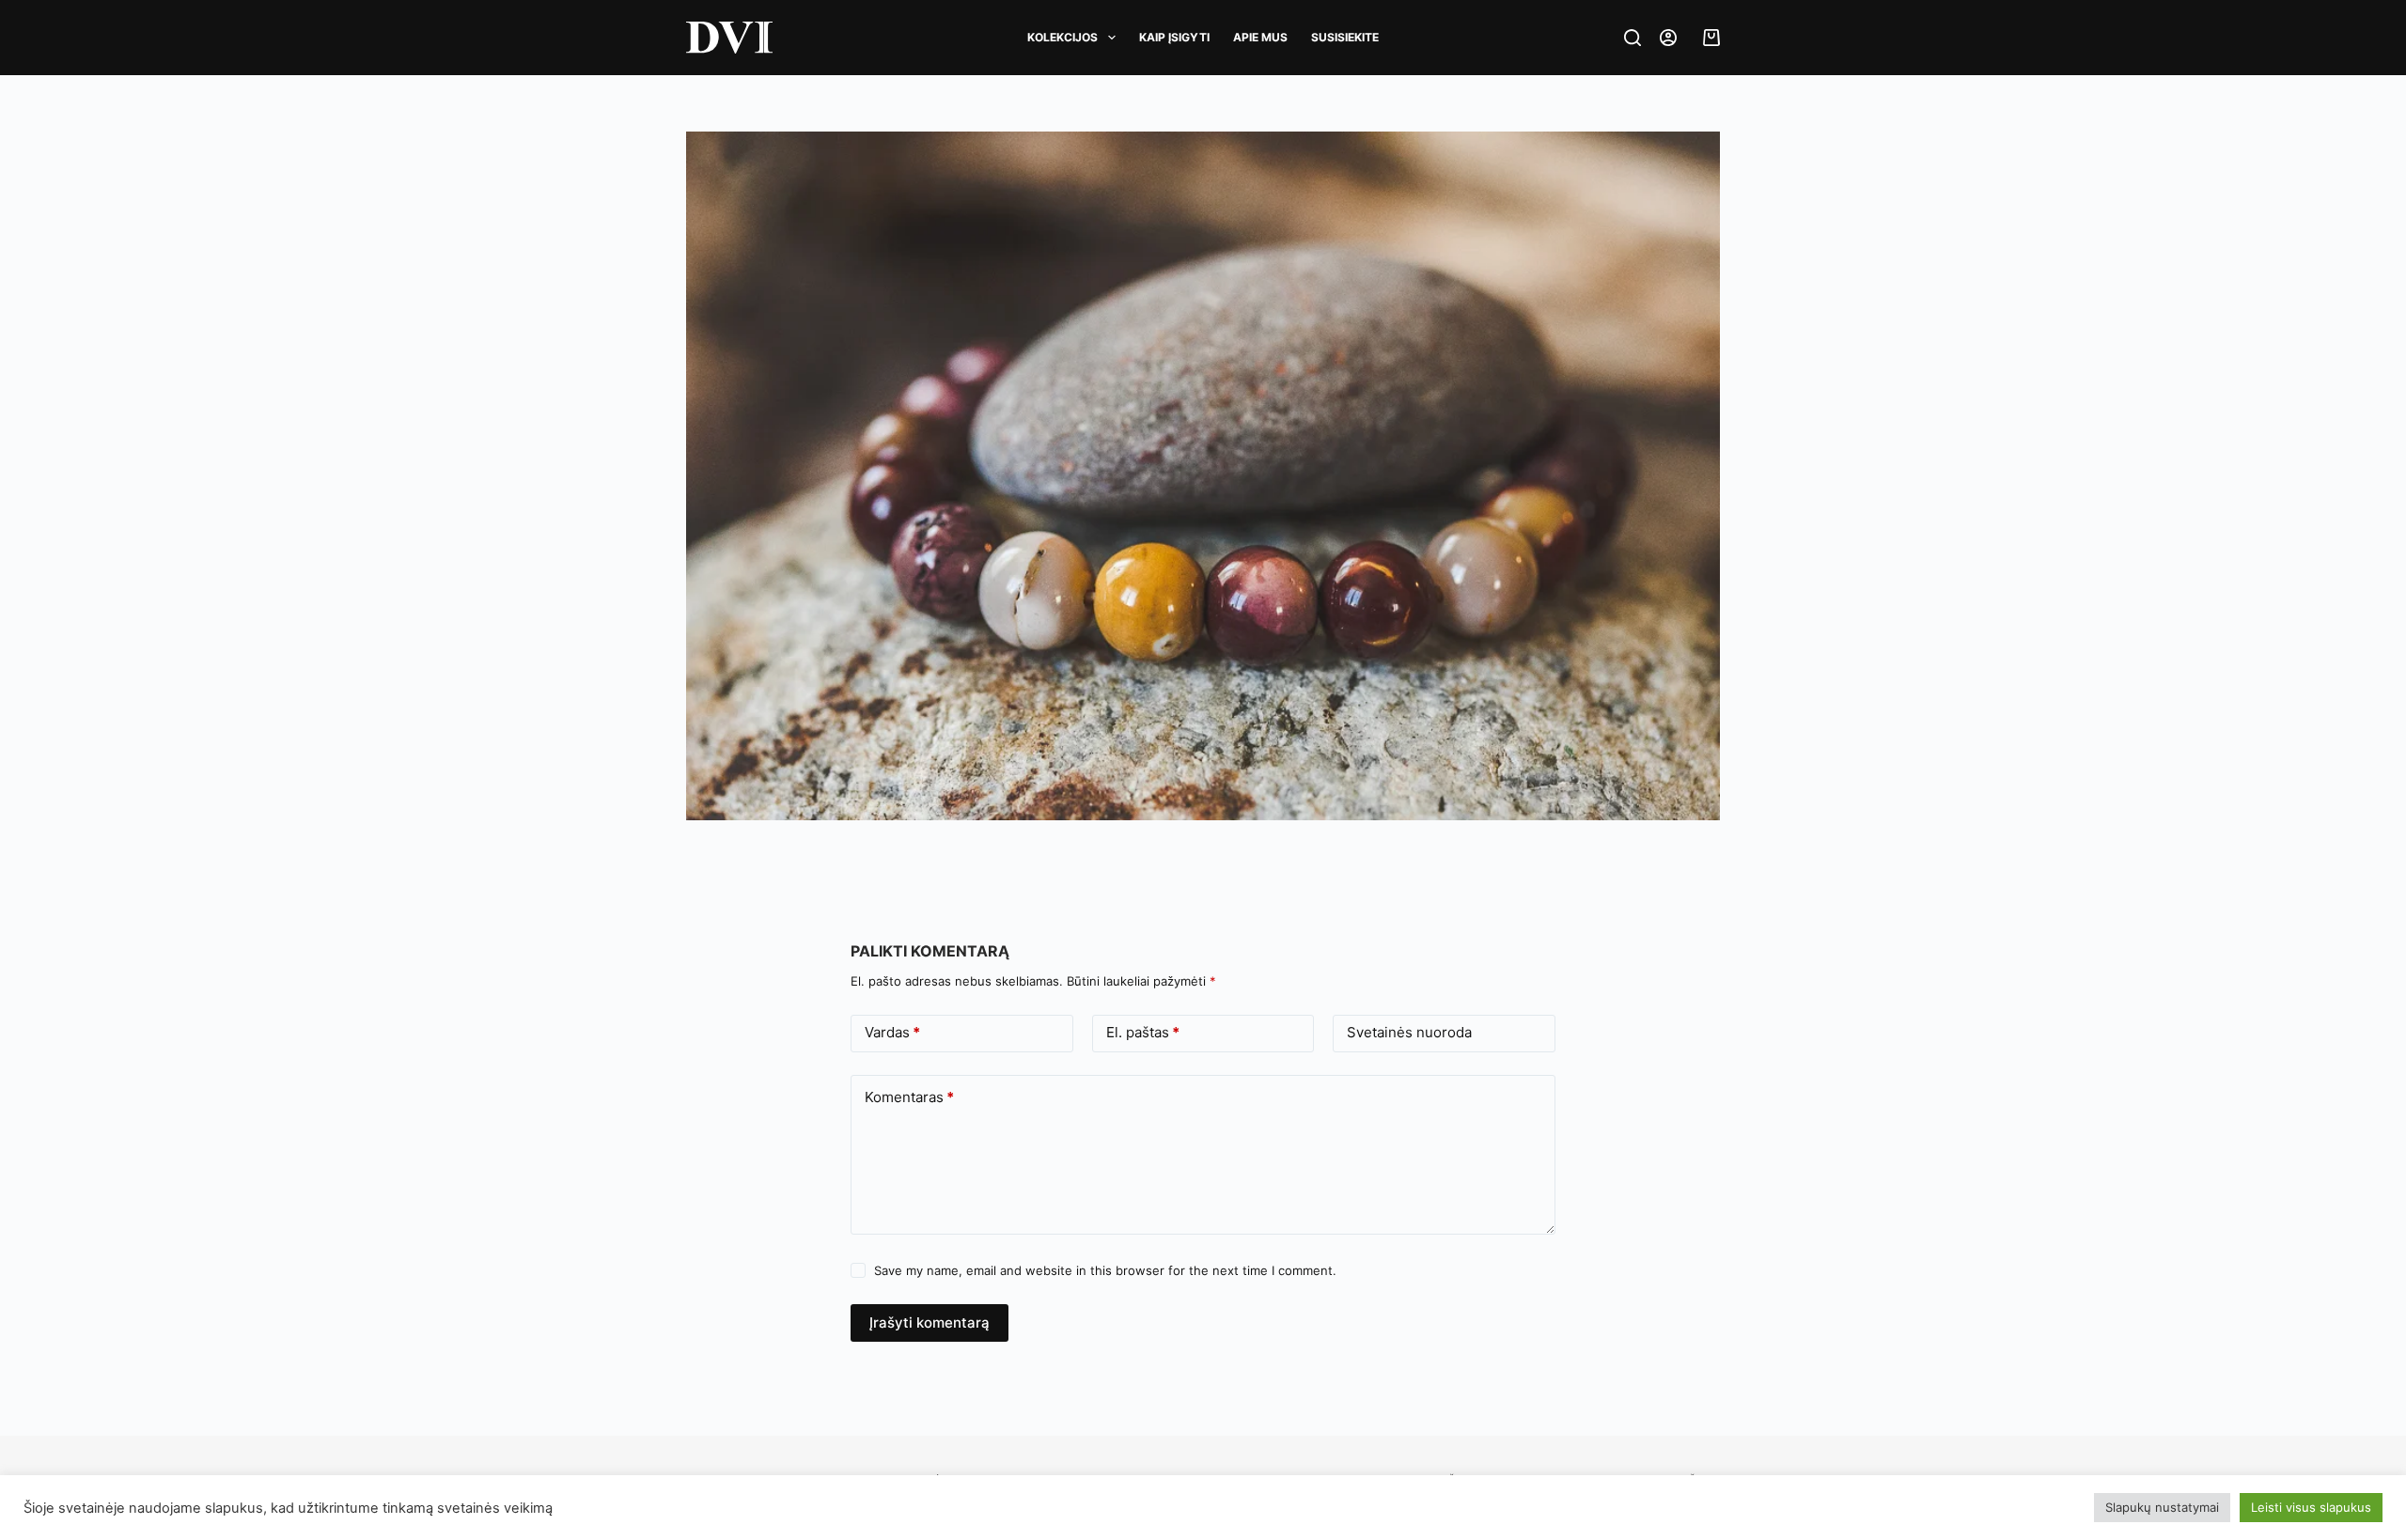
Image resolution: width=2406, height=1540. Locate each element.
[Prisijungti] (1668, 38)
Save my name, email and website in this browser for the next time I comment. (1105, 1270)
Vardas (892, 1032)
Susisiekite (1345, 37)
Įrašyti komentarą (930, 1322)
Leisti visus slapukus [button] (2311, 1507)
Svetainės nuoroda (1409, 1032)
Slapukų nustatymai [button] (2162, 1507)
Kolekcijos (1062, 37)
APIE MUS (1260, 37)
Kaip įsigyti (1174, 37)
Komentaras (909, 1097)
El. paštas (1143, 1032)
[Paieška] (1633, 38)
